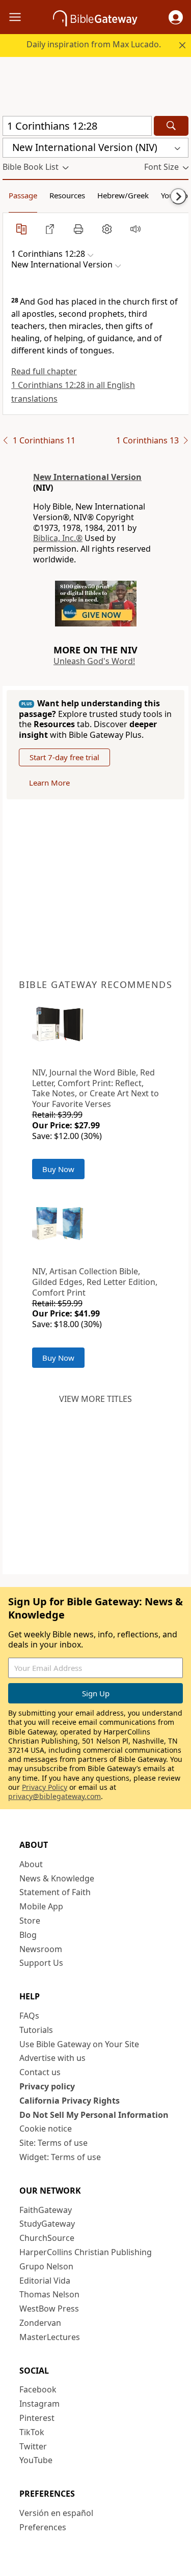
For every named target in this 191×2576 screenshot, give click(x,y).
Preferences (43, 2527)
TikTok (32, 2432)
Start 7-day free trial (64, 757)
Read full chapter (44, 371)
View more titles (95, 1399)
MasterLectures (50, 2337)
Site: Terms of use (53, 2143)
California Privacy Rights (70, 2101)
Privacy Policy (45, 1787)
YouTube (36, 2460)
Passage (23, 195)
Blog (28, 1935)
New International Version (87, 477)
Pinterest (37, 2418)
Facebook (38, 2389)
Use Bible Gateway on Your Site (79, 2044)
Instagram (39, 2404)
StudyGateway (47, 2224)
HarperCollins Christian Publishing (86, 2252)
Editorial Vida (45, 2281)
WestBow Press (49, 2309)
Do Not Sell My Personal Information (94, 2115)
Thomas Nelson (49, 2294)
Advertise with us (52, 2058)
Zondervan (40, 2323)
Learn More (49, 783)
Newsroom (41, 1949)
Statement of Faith (55, 1892)
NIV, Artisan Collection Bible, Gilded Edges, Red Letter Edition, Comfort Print (95, 1282)
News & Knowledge (57, 1878)
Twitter (33, 2446)
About (31, 1864)
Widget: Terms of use (60, 2157)
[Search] (171, 126)
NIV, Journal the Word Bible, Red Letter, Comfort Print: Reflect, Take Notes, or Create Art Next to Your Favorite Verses (95, 1088)
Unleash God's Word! (94, 661)
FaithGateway (46, 2210)
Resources (67, 195)
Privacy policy (47, 2086)
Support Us (41, 1963)
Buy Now (58, 1169)
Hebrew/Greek (123, 195)
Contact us (40, 2072)
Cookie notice (46, 2129)
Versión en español (56, 2513)
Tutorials (36, 2030)
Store (30, 1921)
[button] (176, 17)
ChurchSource (47, 2238)
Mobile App (41, 1906)
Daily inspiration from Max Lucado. (94, 44)
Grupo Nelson (46, 2266)
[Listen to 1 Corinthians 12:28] (135, 229)
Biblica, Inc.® (58, 538)
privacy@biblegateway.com (54, 1796)
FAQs (29, 2016)
